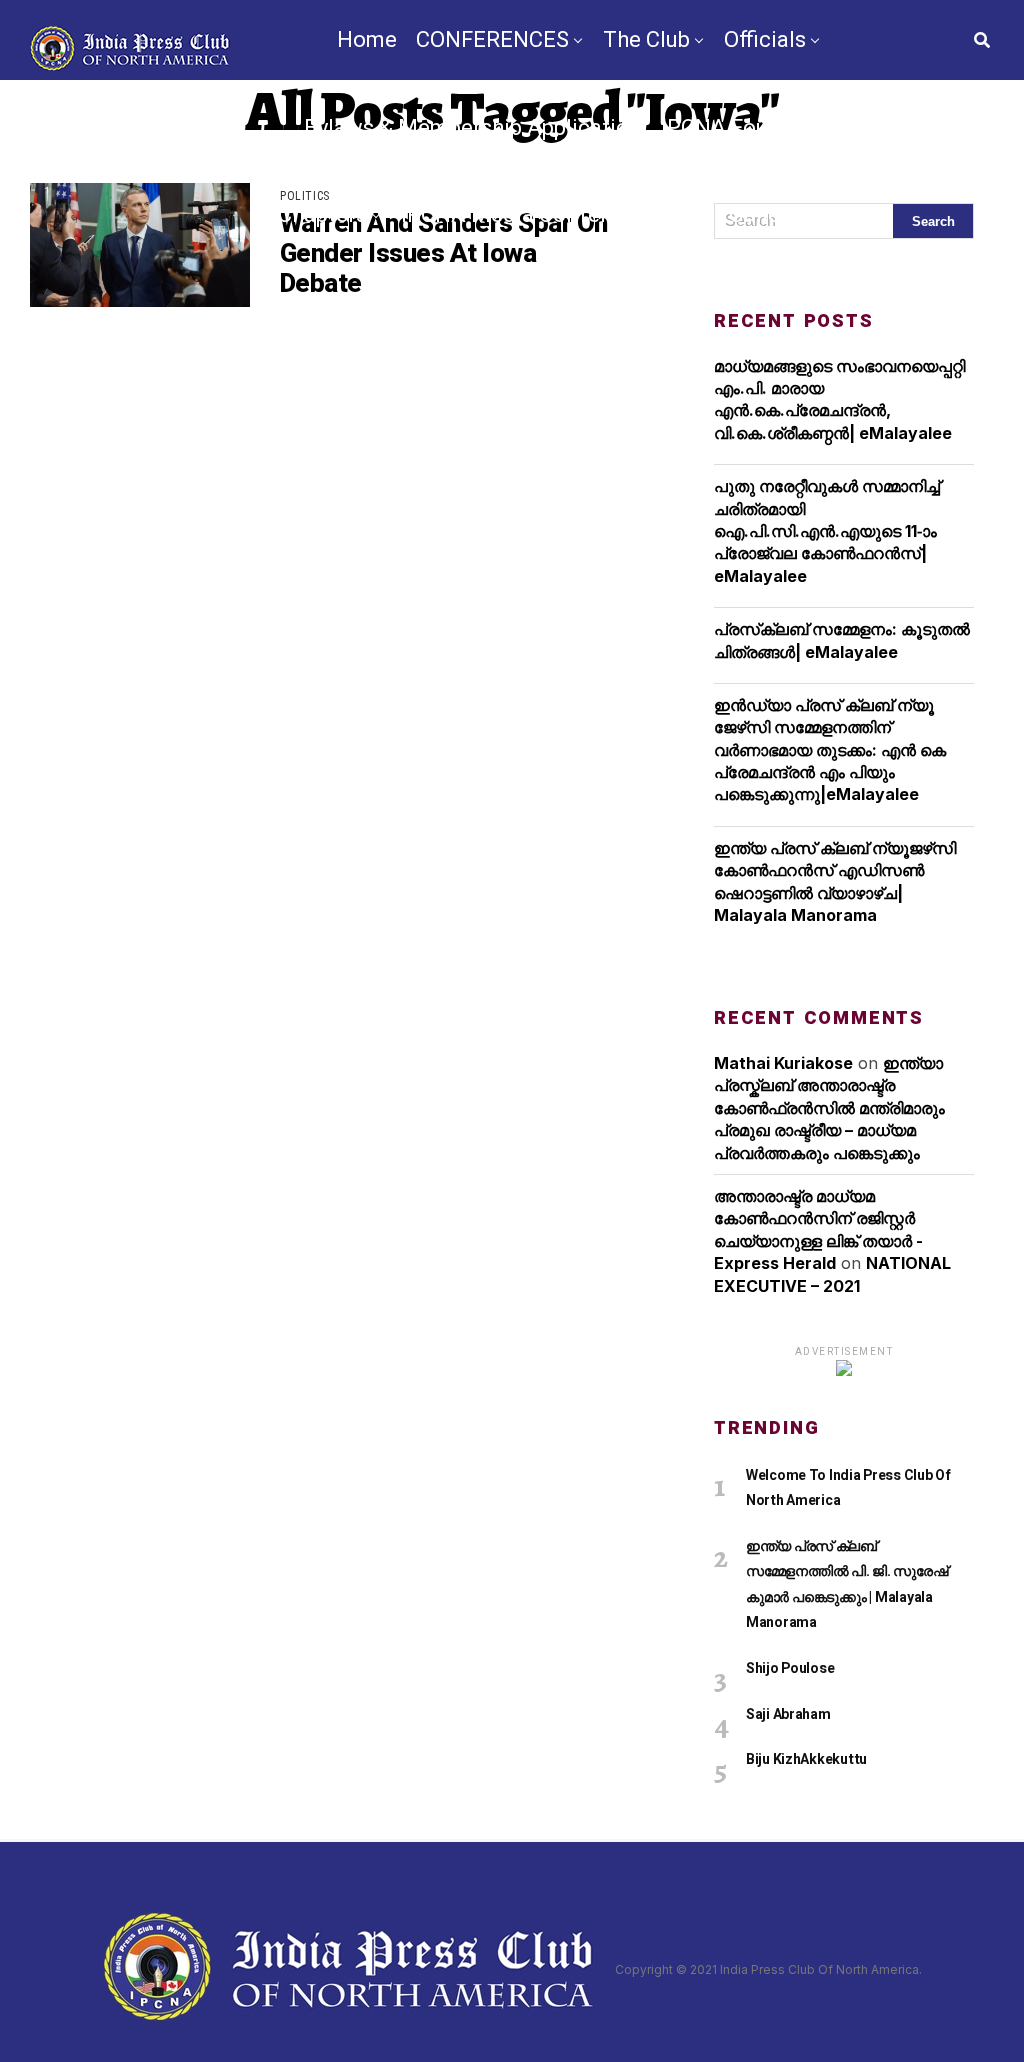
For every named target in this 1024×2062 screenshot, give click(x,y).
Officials (765, 39)
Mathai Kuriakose (783, 1063)
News (380, 302)
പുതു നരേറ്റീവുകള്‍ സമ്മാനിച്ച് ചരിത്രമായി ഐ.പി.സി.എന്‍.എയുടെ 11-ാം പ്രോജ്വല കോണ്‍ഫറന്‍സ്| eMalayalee (827, 531)
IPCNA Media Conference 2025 (555, 214)
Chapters (322, 214)
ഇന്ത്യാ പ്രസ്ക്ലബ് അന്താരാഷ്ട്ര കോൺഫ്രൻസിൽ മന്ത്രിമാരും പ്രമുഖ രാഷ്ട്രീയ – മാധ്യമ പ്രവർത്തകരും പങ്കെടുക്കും (829, 1108)
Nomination (624, 302)
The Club (646, 39)
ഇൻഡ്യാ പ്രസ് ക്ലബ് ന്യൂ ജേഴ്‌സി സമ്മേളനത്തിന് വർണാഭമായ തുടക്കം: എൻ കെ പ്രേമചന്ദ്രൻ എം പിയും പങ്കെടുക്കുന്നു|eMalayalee (830, 750)
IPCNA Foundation (753, 127)
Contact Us (757, 302)
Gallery (763, 214)
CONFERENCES (492, 39)
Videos (851, 214)
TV (441, 302)
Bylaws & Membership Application (473, 127)
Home (367, 39)
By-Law (510, 302)
